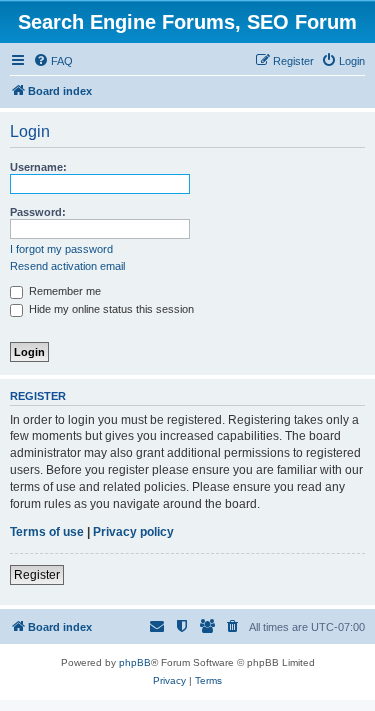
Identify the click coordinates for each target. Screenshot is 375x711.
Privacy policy (133, 532)
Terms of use (47, 532)
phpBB (135, 662)
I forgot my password (61, 249)
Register (37, 575)
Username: (38, 167)
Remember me (63, 291)
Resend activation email (67, 266)
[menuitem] (53, 61)
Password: (38, 212)
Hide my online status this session (110, 309)
